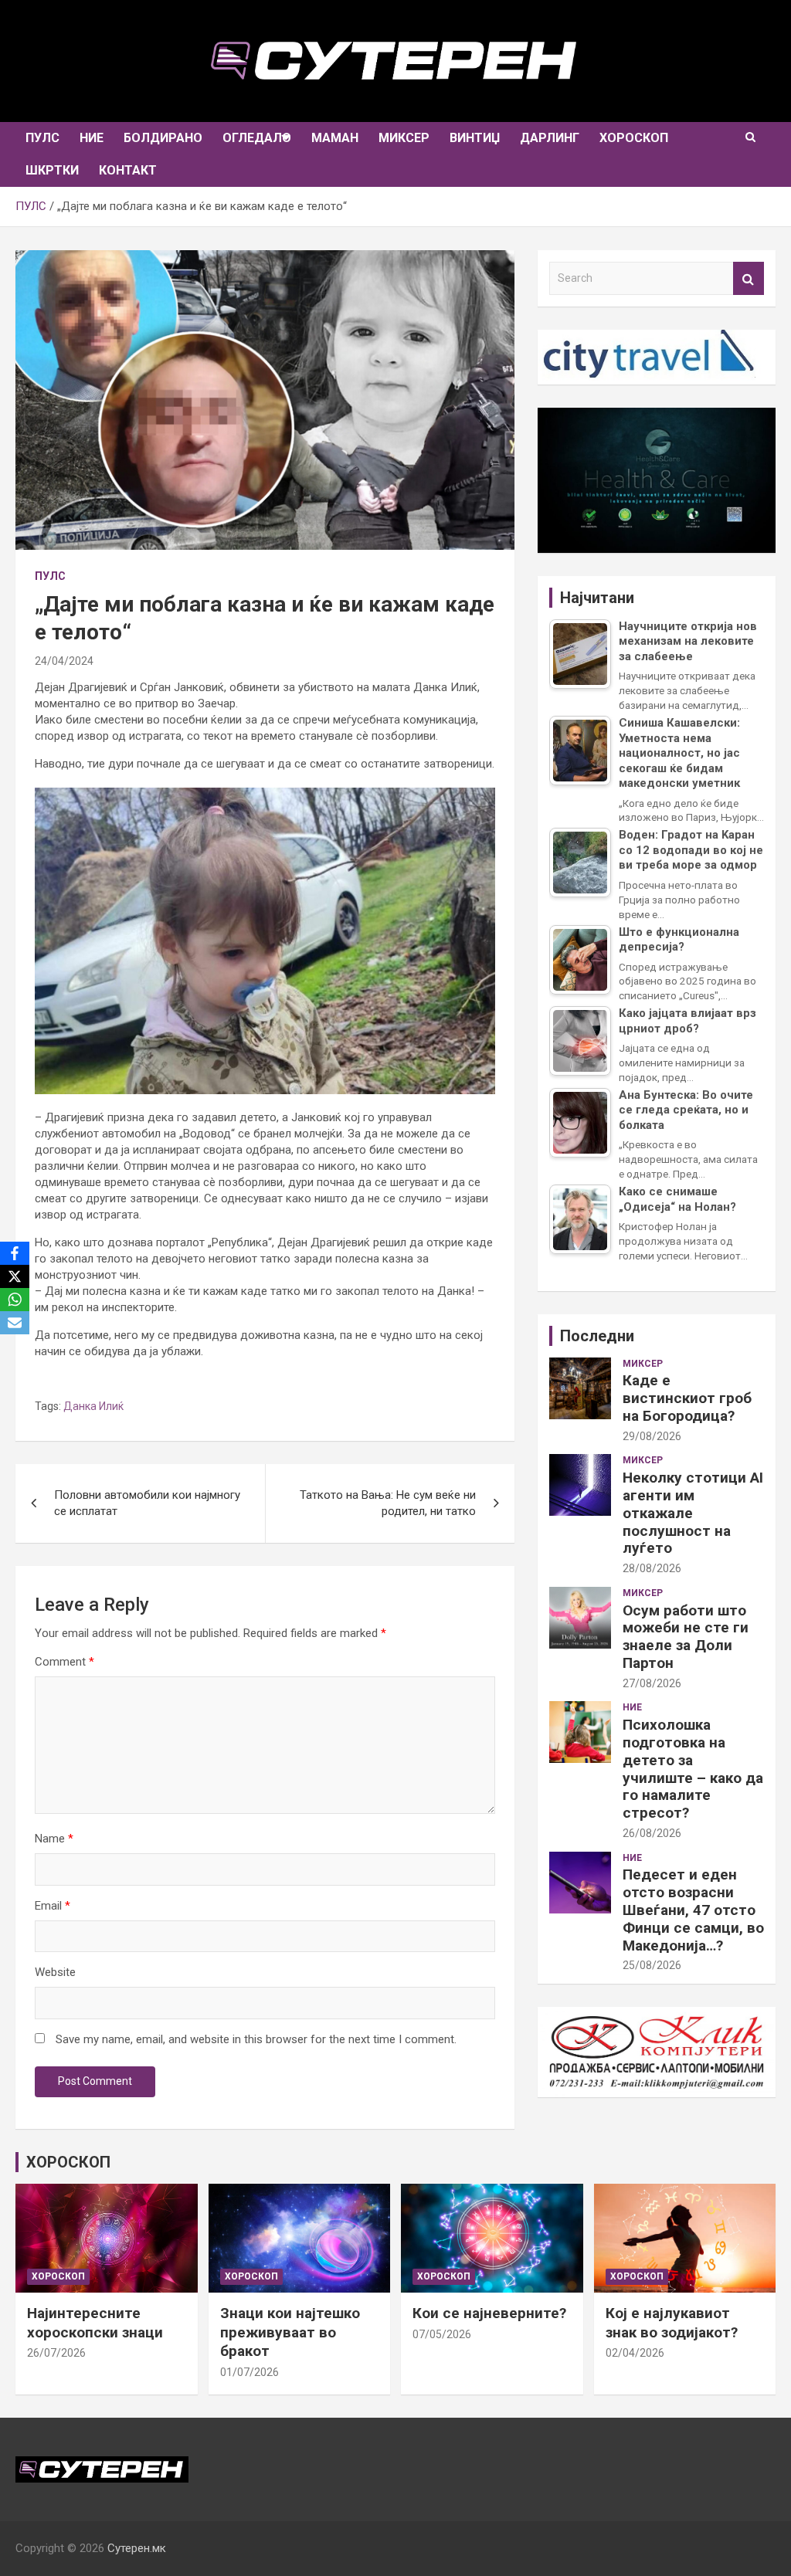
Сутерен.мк (137, 2548)
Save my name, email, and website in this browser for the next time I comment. (256, 2039)
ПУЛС (42, 138)
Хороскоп (634, 138)
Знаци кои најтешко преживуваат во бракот (290, 2332)
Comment (65, 1662)
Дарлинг (550, 138)
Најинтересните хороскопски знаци (95, 2323)
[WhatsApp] (15, 1300)
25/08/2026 (652, 1965)
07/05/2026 (442, 2334)
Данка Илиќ (93, 1406)
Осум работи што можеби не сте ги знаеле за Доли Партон (686, 1637)
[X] (15, 1276)
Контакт (128, 170)
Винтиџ (475, 138)
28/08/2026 (652, 1568)
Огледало (257, 138)
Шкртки (52, 170)
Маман (335, 138)
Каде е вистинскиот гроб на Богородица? (687, 1398)
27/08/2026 (652, 1683)
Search (749, 278)
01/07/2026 (250, 2372)
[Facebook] (15, 1253)
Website (55, 1972)
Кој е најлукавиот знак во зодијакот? (672, 2323)
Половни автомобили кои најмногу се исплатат (147, 1503)
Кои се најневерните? (489, 2313)
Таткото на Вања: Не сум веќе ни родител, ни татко (388, 1503)
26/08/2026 (652, 1833)
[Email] (15, 1323)
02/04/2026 (635, 2353)
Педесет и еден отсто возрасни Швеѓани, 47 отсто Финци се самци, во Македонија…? (693, 1910)
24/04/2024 (64, 661)
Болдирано (163, 138)
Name (54, 1839)
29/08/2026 (652, 1436)
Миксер (404, 138)
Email (53, 1906)
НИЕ (92, 138)
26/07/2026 (56, 2353)
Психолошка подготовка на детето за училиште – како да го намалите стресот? (693, 1769)
